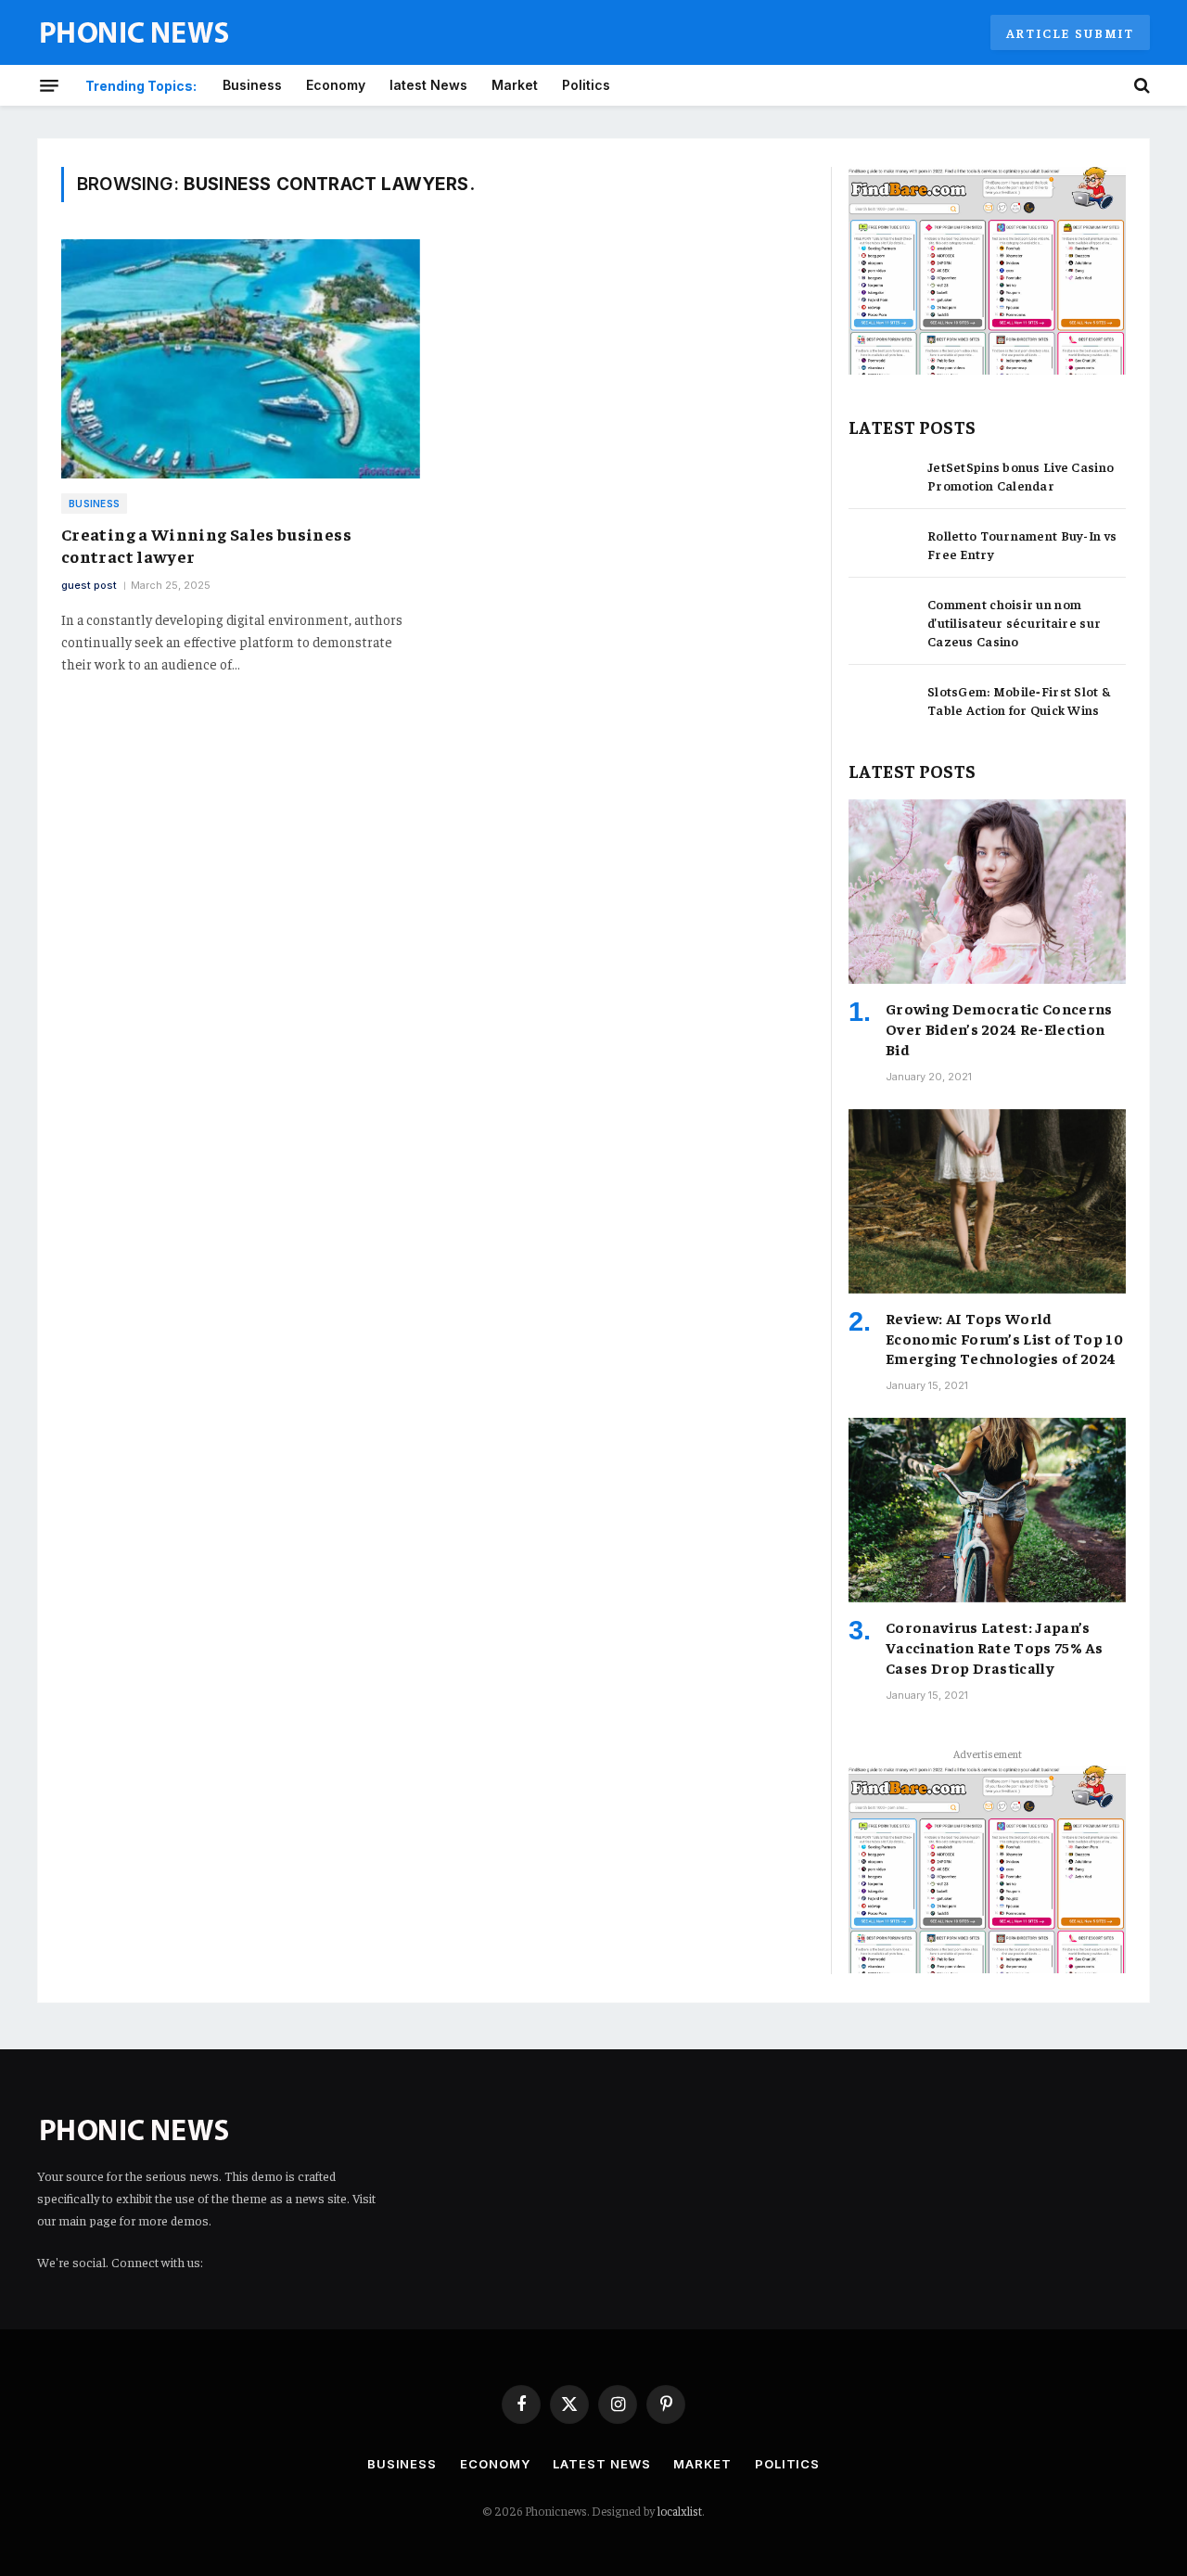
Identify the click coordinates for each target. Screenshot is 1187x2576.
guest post (89, 585)
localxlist (680, 2511)
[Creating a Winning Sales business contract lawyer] (241, 359)
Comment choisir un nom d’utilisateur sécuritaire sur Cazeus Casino (1014, 622)
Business (252, 85)
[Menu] (49, 85)
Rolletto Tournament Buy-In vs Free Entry (1022, 544)
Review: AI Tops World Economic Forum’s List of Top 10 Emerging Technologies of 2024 (1004, 1338)
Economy (336, 85)
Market (515, 85)
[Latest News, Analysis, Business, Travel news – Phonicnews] (134, 33)
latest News (428, 85)
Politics (586, 85)
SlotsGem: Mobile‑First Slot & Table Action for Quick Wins (1019, 700)
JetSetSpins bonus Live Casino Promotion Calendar (1021, 476)
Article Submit (1070, 32)
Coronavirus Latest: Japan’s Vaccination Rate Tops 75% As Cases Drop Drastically (994, 1647)
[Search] (1140, 85)
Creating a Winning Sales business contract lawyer (206, 545)
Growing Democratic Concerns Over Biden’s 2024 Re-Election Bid (999, 1028)
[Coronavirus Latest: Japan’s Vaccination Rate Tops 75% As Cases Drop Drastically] (987, 1510)
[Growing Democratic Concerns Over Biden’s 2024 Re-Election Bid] (987, 892)
